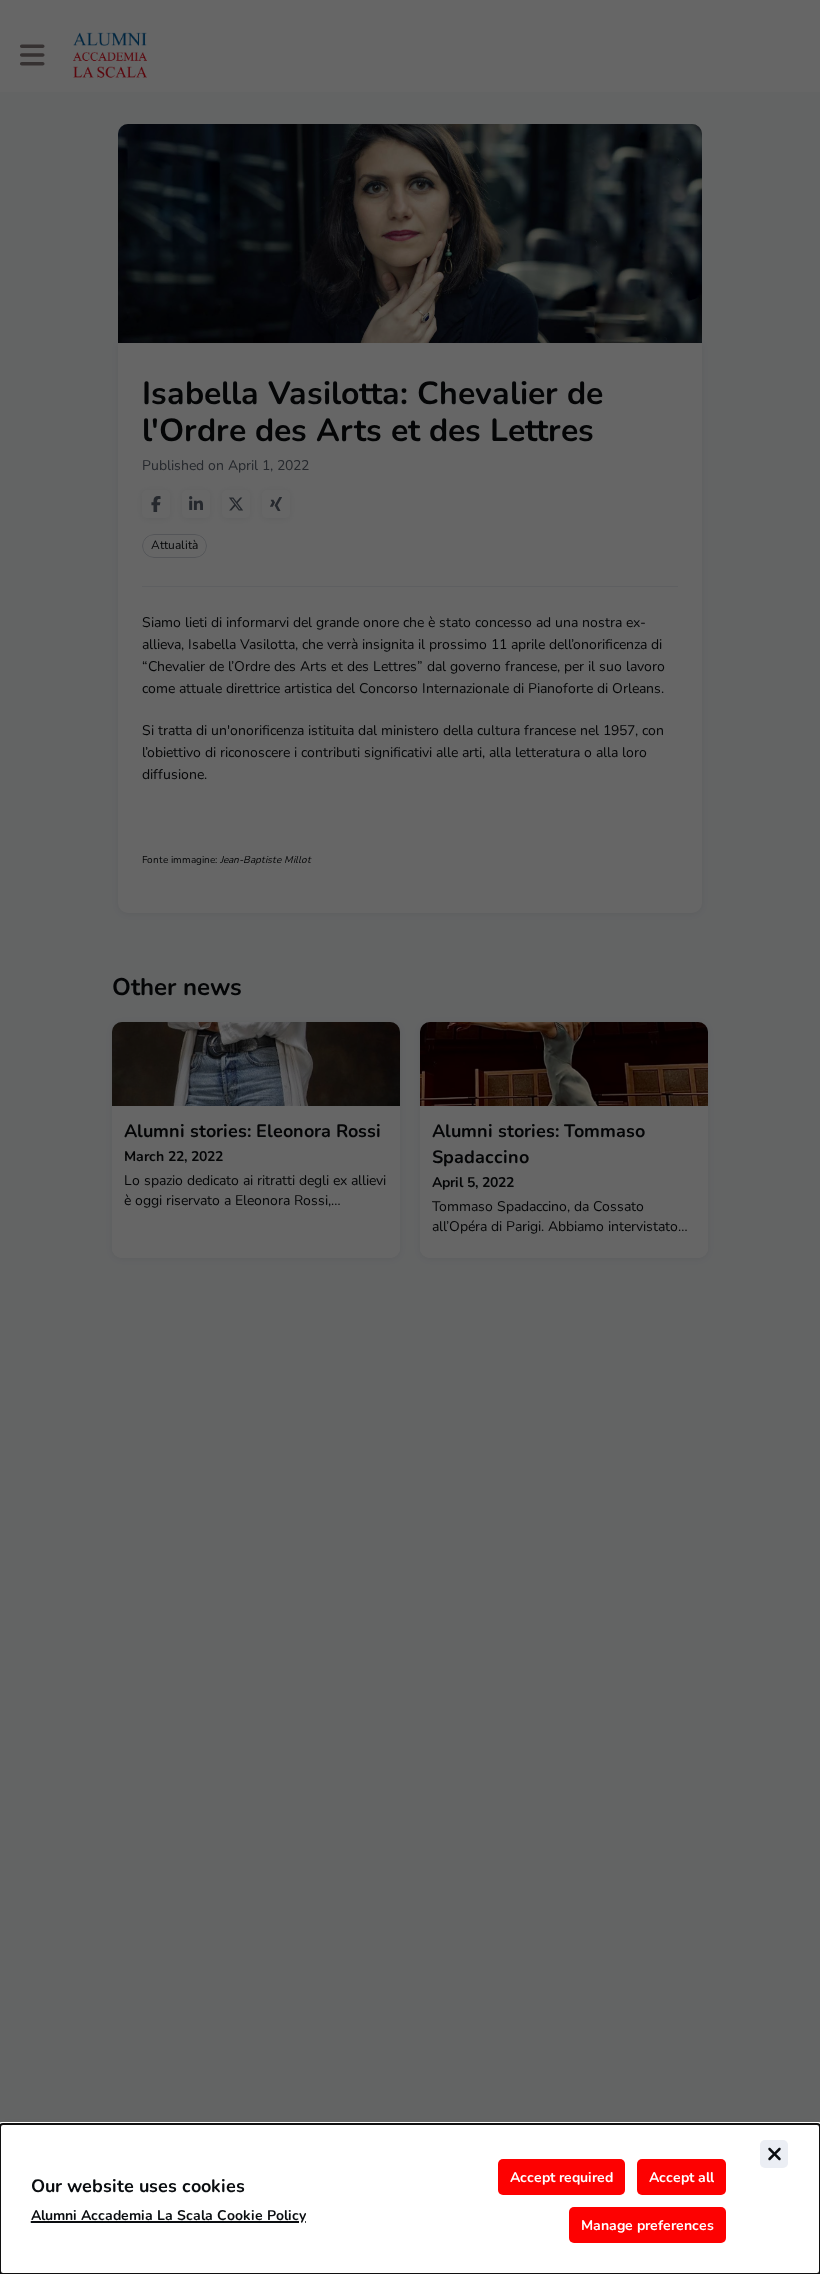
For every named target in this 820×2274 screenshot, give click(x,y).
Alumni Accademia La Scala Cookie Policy (168, 2215)
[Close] (774, 2154)
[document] (410, 2199)
